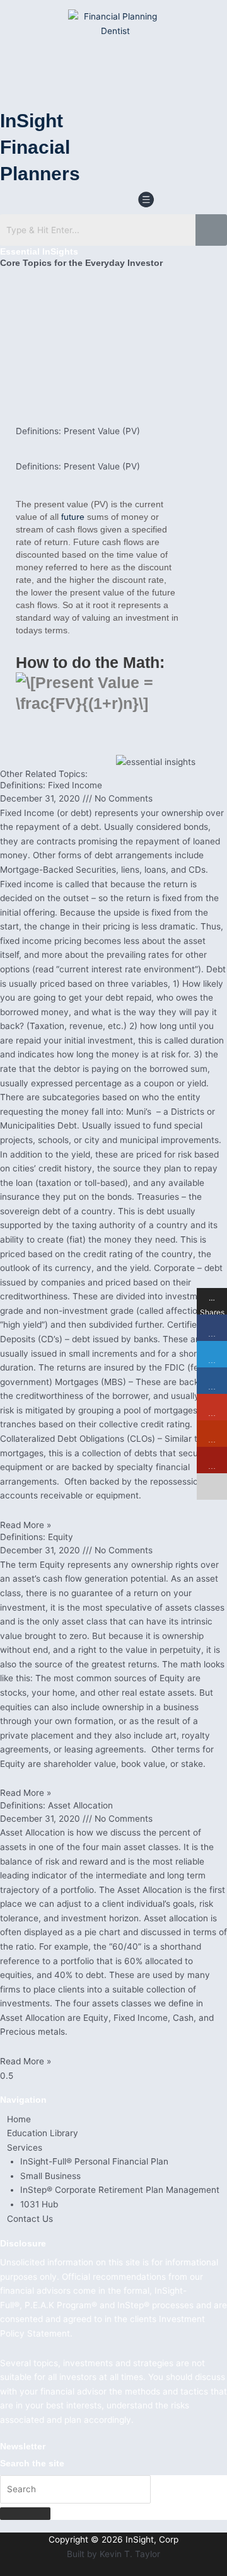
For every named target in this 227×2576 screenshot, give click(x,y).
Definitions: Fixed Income (51, 785)
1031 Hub (39, 2204)
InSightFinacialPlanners (40, 147)
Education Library (43, 2133)
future (73, 517)
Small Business (50, 2176)
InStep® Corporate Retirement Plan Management (120, 2190)
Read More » (26, 1525)
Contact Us (30, 2219)
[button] (146, 201)
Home (19, 2119)
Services (25, 2148)
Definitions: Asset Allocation (56, 1805)
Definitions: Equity (37, 1537)
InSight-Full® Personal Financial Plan (94, 2161)
